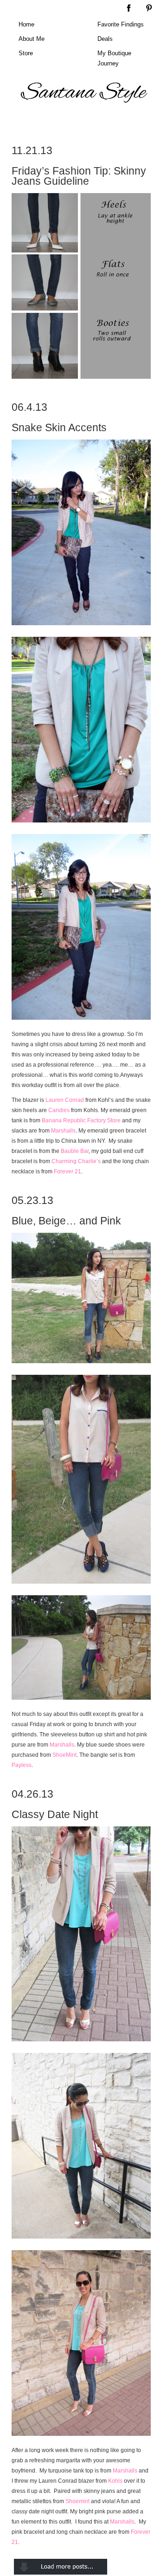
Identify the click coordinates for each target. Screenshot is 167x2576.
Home (26, 24)
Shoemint (77, 2501)
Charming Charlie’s (76, 1161)
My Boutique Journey (114, 58)
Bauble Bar (75, 1151)
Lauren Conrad (65, 1100)
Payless (22, 1765)
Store (26, 53)
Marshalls (63, 1131)
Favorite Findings (121, 24)
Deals (105, 39)
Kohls (115, 2481)
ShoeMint (64, 1755)
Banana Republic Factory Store (81, 1120)
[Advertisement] (86, 122)
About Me (32, 39)
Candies (59, 1110)
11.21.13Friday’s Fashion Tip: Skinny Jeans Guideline (79, 166)
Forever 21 (67, 1171)
